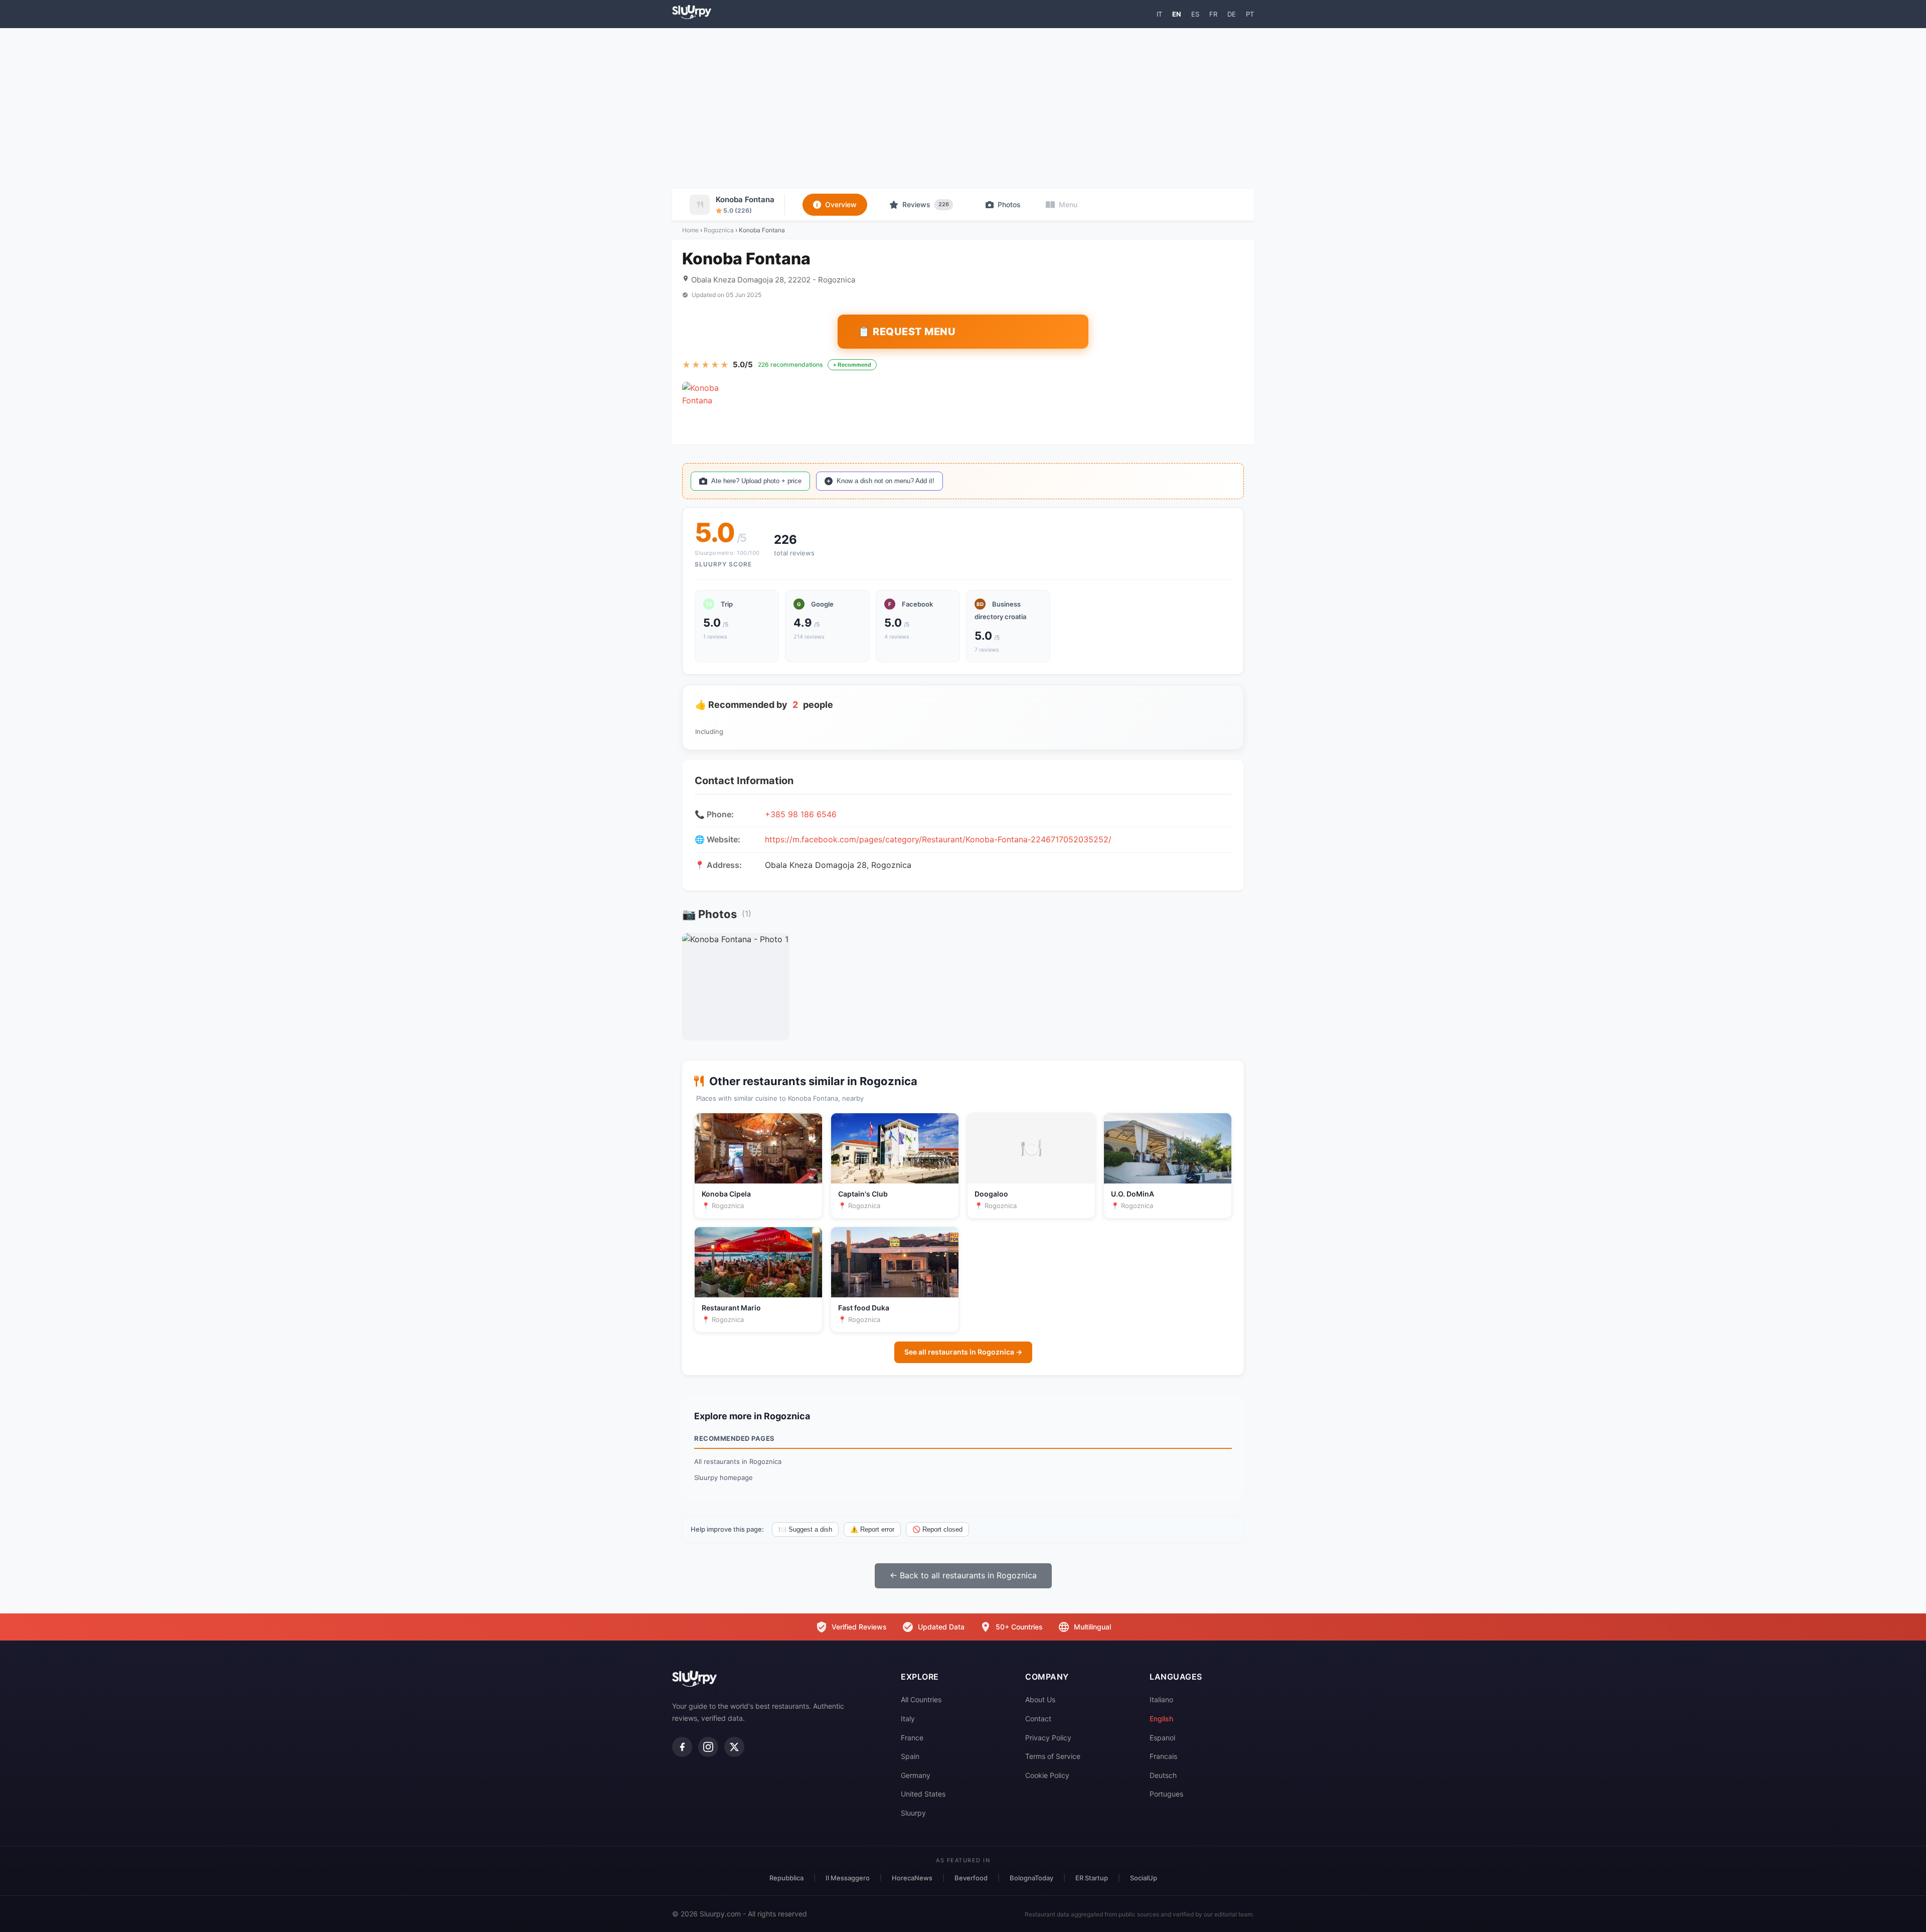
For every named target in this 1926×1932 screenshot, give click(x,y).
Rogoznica (719, 230)
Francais (1163, 1756)
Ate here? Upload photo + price (756, 481)
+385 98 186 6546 (801, 814)
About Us (1040, 1699)
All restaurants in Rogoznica (738, 1461)
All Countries (921, 1699)
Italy (908, 1719)
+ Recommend (852, 365)
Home (690, 230)
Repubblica (786, 1878)
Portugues (1166, 1794)
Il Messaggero (848, 1878)
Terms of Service (1053, 1756)
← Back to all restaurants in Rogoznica (963, 1575)
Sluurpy (913, 1813)
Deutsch (1163, 1775)
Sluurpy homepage (724, 1477)
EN (1177, 14)
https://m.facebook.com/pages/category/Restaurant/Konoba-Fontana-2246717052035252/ (938, 839)
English (1161, 1719)
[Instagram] (708, 1747)
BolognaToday (1031, 1878)
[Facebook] (682, 1747)
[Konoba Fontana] (705, 404)
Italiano (1161, 1699)
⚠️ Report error (872, 1529)
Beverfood (971, 1878)
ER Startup (1092, 1878)
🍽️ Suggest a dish (805, 1529)
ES (1195, 14)
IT (1159, 14)
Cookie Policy (1047, 1775)
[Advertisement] (963, 108)
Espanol (1162, 1738)
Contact (1038, 1719)
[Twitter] (734, 1747)
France (912, 1738)
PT (1250, 14)
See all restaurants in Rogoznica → (963, 1352)
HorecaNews (912, 1878)
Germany (916, 1775)
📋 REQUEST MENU (907, 332)
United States (923, 1794)
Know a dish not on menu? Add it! (886, 481)
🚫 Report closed (937, 1529)
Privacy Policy (1048, 1738)
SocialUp (1144, 1878)
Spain (910, 1756)
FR (1213, 14)
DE (1232, 14)
